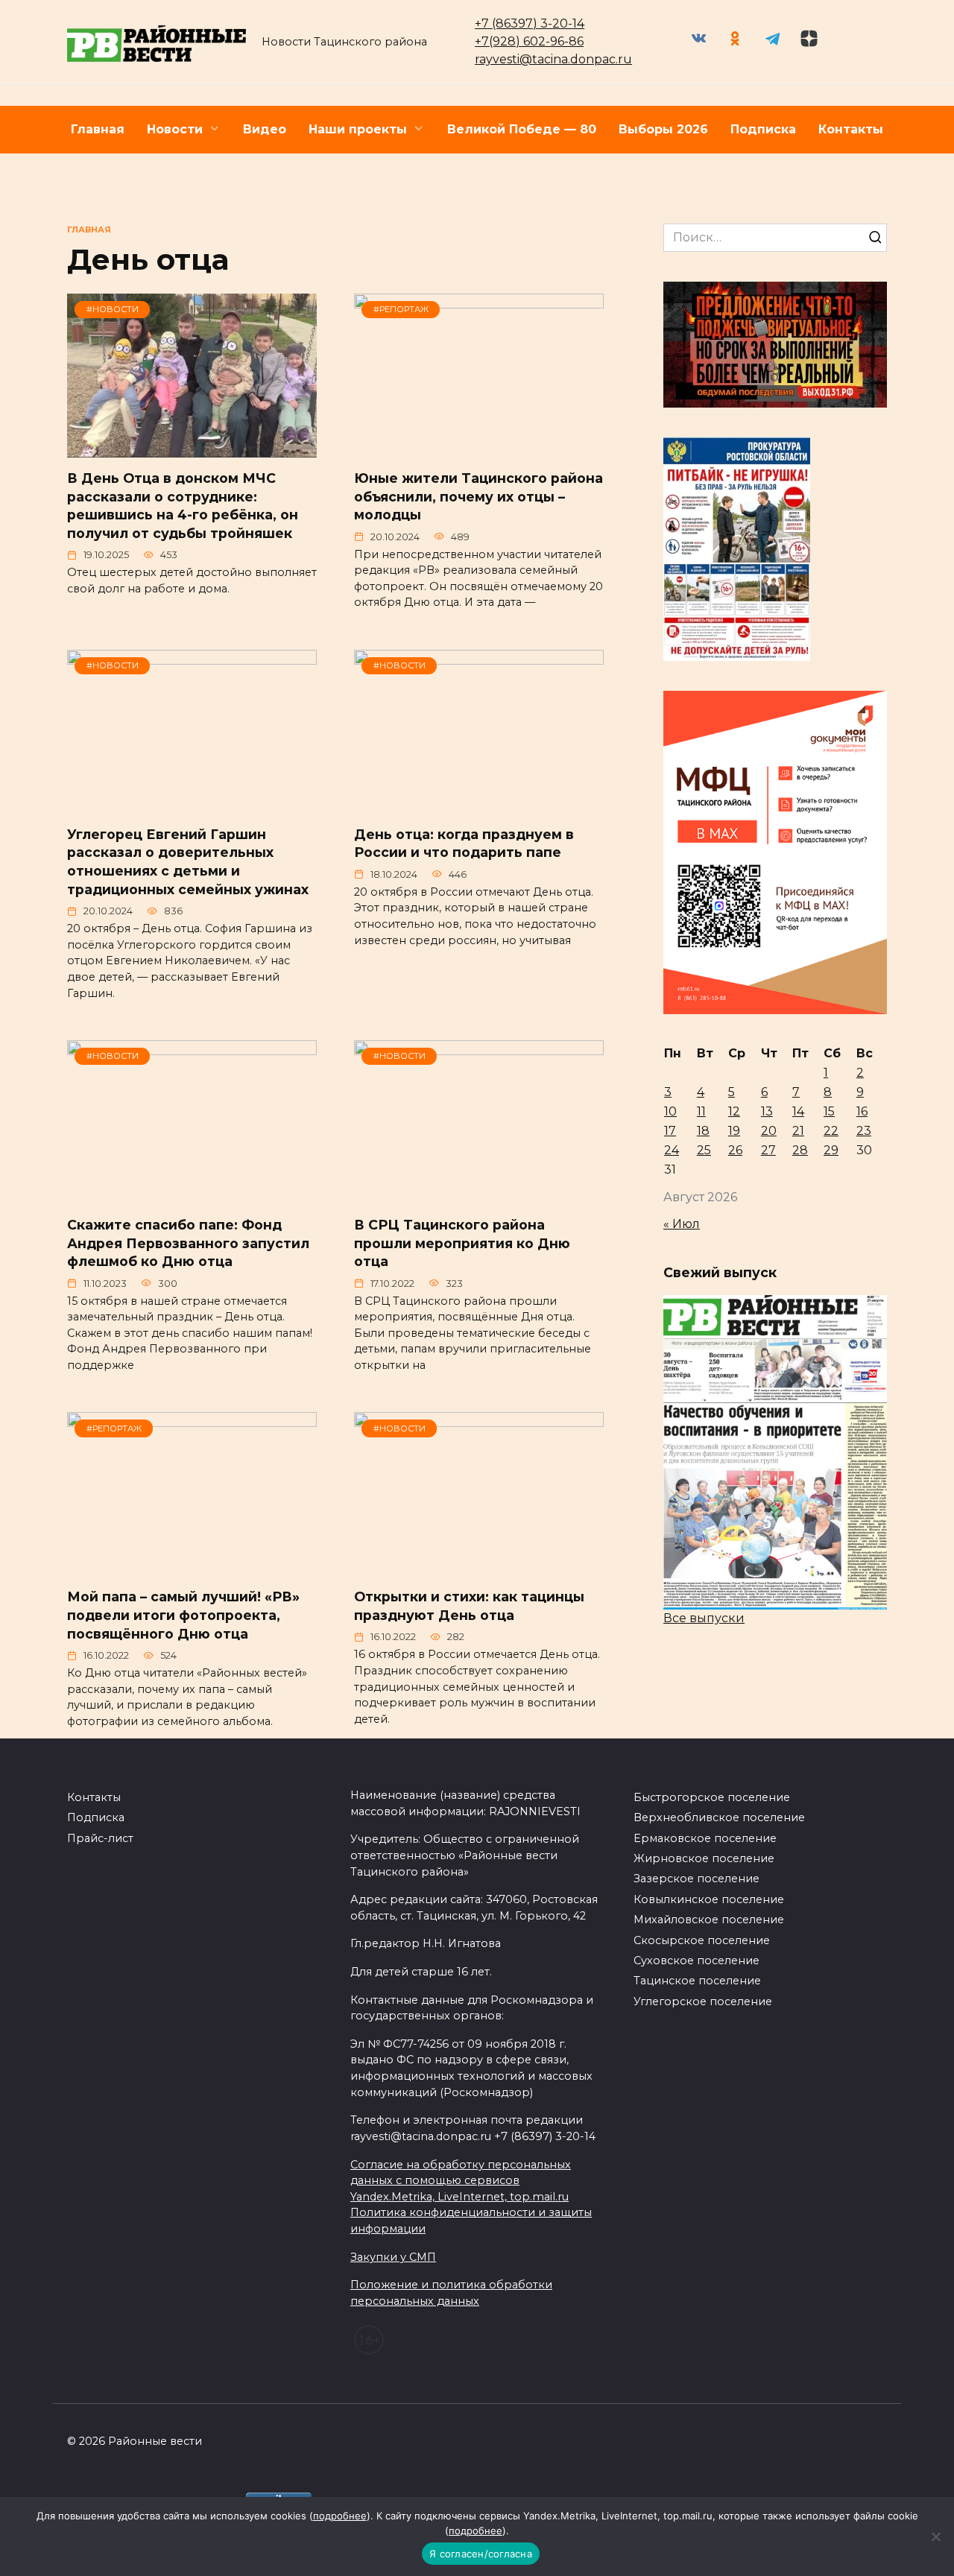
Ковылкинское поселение (709, 1899)
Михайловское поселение (709, 1920)
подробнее (340, 2516)
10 (670, 1111)
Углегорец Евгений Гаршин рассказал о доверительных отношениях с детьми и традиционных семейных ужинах (188, 862)
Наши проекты (358, 129)
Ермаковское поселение (705, 1838)
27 (768, 1150)
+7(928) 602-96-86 (529, 41)
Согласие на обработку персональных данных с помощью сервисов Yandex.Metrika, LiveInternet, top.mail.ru (461, 2181)
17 (670, 1131)
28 (800, 1150)
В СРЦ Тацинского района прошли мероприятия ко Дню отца (462, 1243)
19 (734, 1131)
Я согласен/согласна (481, 2554)
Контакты (851, 129)
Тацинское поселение (697, 1981)
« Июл (682, 1224)
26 (735, 1150)
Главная (98, 129)
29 (831, 1150)
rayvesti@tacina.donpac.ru (553, 59)
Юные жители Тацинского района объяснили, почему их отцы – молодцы (478, 496)
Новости (175, 129)
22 (831, 1131)
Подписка (763, 129)
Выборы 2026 (663, 129)
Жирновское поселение (704, 1858)
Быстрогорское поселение (712, 1797)
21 (798, 1131)
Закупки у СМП (393, 2257)
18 (703, 1131)
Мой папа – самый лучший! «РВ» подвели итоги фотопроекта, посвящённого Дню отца (183, 1615)
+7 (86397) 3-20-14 (530, 23)
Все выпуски (704, 1618)
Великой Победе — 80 (522, 129)
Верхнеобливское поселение (719, 1817)
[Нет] (935, 2537)
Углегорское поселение (703, 2001)
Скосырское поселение (702, 1940)
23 (864, 1131)
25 (704, 1150)
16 (862, 1111)
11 (701, 1111)
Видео (265, 129)
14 (798, 1111)
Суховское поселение (696, 1961)
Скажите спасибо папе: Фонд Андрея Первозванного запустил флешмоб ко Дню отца (188, 1243)
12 (734, 1111)
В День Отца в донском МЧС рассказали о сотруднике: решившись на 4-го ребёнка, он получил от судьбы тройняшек (183, 506)
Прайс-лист (100, 1838)
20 (769, 1131)
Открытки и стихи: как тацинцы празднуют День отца (469, 1606)
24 (672, 1150)
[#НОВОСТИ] (192, 448)
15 (829, 1111)
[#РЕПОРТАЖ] (479, 448)
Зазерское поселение (696, 1879)
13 (767, 1111)
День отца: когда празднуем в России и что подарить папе (464, 844)
